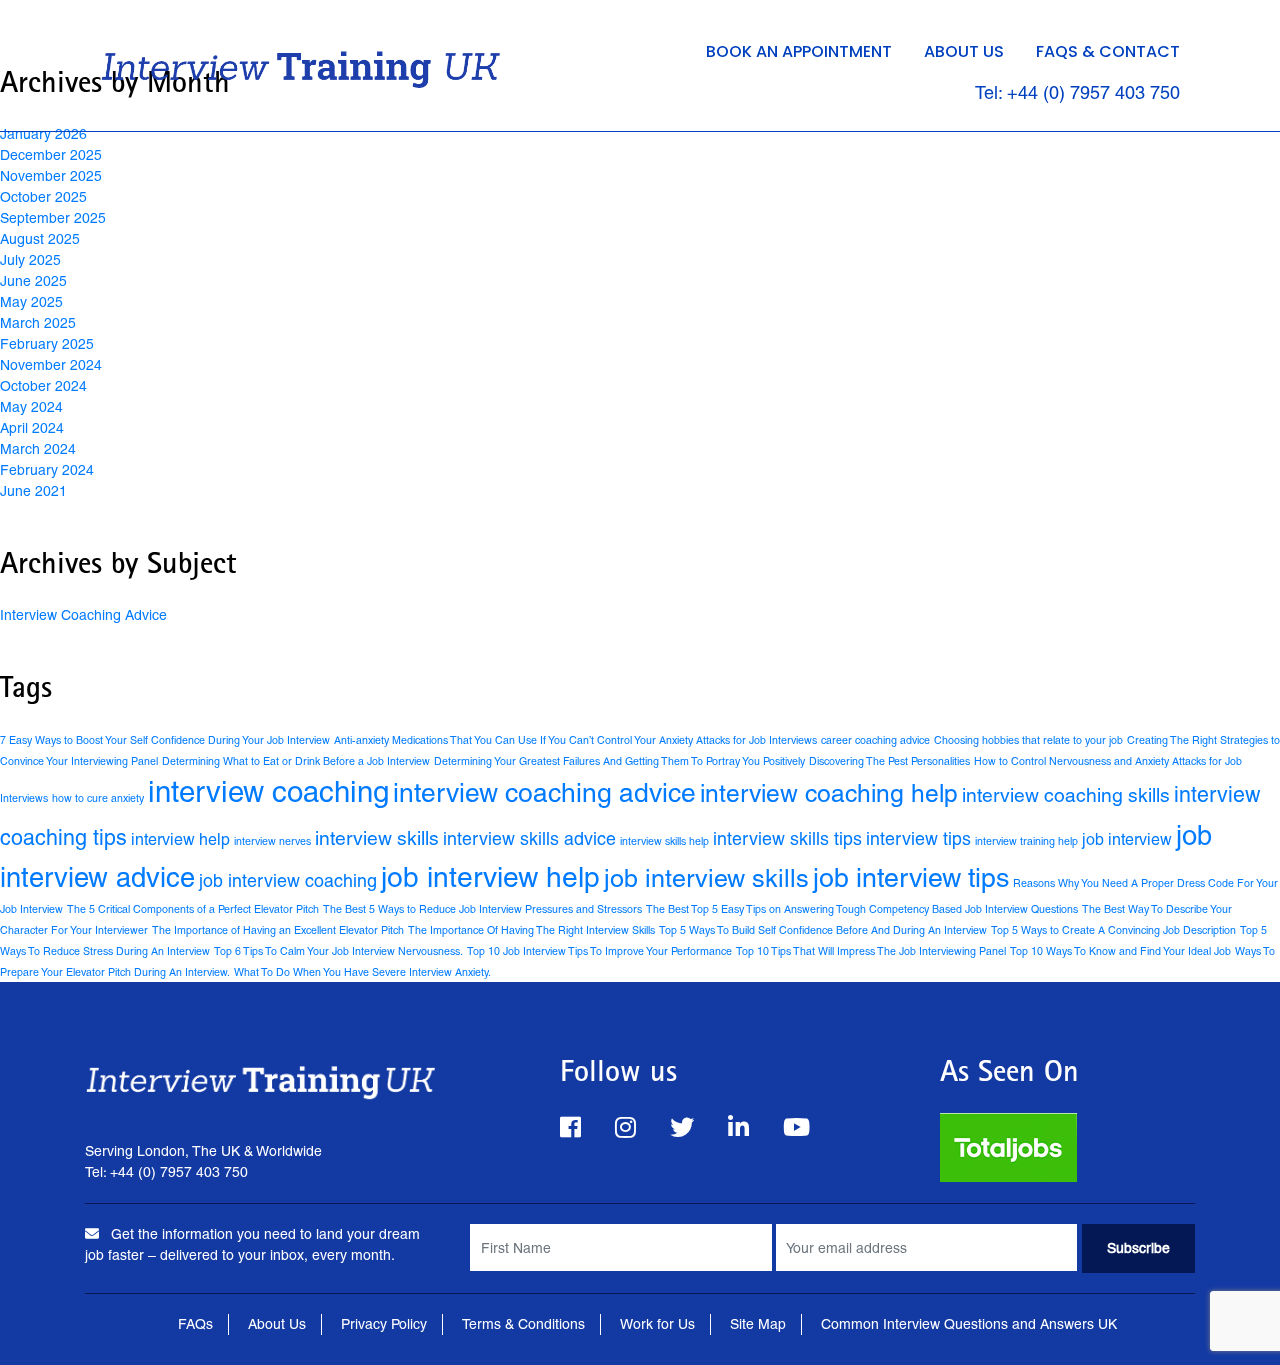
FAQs (195, 1324)
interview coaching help (829, 793)
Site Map (758, 1324)
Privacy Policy (384, 1324)
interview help (180, 839)
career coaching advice (875, 740)
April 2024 (32, 428)
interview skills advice (529, 838)
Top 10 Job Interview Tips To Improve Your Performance (599, 951)
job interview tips (911, 877)
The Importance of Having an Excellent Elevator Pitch (278, 930)
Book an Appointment (799, 51)
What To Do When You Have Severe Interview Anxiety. (362, 972)
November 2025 (51, 176)
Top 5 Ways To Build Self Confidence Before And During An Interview (823, 930)
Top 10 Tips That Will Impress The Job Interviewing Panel (871, 951)
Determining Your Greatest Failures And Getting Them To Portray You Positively (619, 761)
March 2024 (38, 449)
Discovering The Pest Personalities (889, 761)
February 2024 (47, 470)
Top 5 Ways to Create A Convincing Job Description (1113, 930)
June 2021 (33, 491)
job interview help (490, 877)
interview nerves (272, 841)
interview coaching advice (544, 792)
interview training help (1026, 841)
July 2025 (30, 260)
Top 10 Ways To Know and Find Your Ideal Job (1120, 951)
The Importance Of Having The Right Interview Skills (531, 930)
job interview (1127, 839)
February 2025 (47, 344)
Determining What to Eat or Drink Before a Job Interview (296, 761)
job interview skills (706, 878)
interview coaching (268, 792)
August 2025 (40, 239)
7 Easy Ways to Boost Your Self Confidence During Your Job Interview (165, 740)
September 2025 (53, 218)
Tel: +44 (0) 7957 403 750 (1077, 92)
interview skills (377, 838)
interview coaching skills (1066, 795)
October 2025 (43, 197)
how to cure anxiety (98, 798)
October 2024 (43, 386)
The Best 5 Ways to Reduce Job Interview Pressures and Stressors (482, 909)
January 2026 (43, 134)
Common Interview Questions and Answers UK (969, 1324)
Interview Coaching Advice (83, 615)
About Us (964, 51)
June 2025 (33, 281)
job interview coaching (288, 880)
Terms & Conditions (523, 1324)
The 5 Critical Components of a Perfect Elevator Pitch (193, 909)
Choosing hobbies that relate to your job (1028, 740)
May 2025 (31, 302)
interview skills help (664, 841)
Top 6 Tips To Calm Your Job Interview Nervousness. (338, 951)
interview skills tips (787, 838)
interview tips (918, 838)
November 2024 (51, 365)
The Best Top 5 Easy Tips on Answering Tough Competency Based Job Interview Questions (862, 909)
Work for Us (657, 1324)
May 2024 (31, 407)
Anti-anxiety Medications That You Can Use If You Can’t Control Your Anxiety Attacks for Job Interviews (575, 740)
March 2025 (38, 323)
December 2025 (51, 155)
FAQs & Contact (1108, 51)
